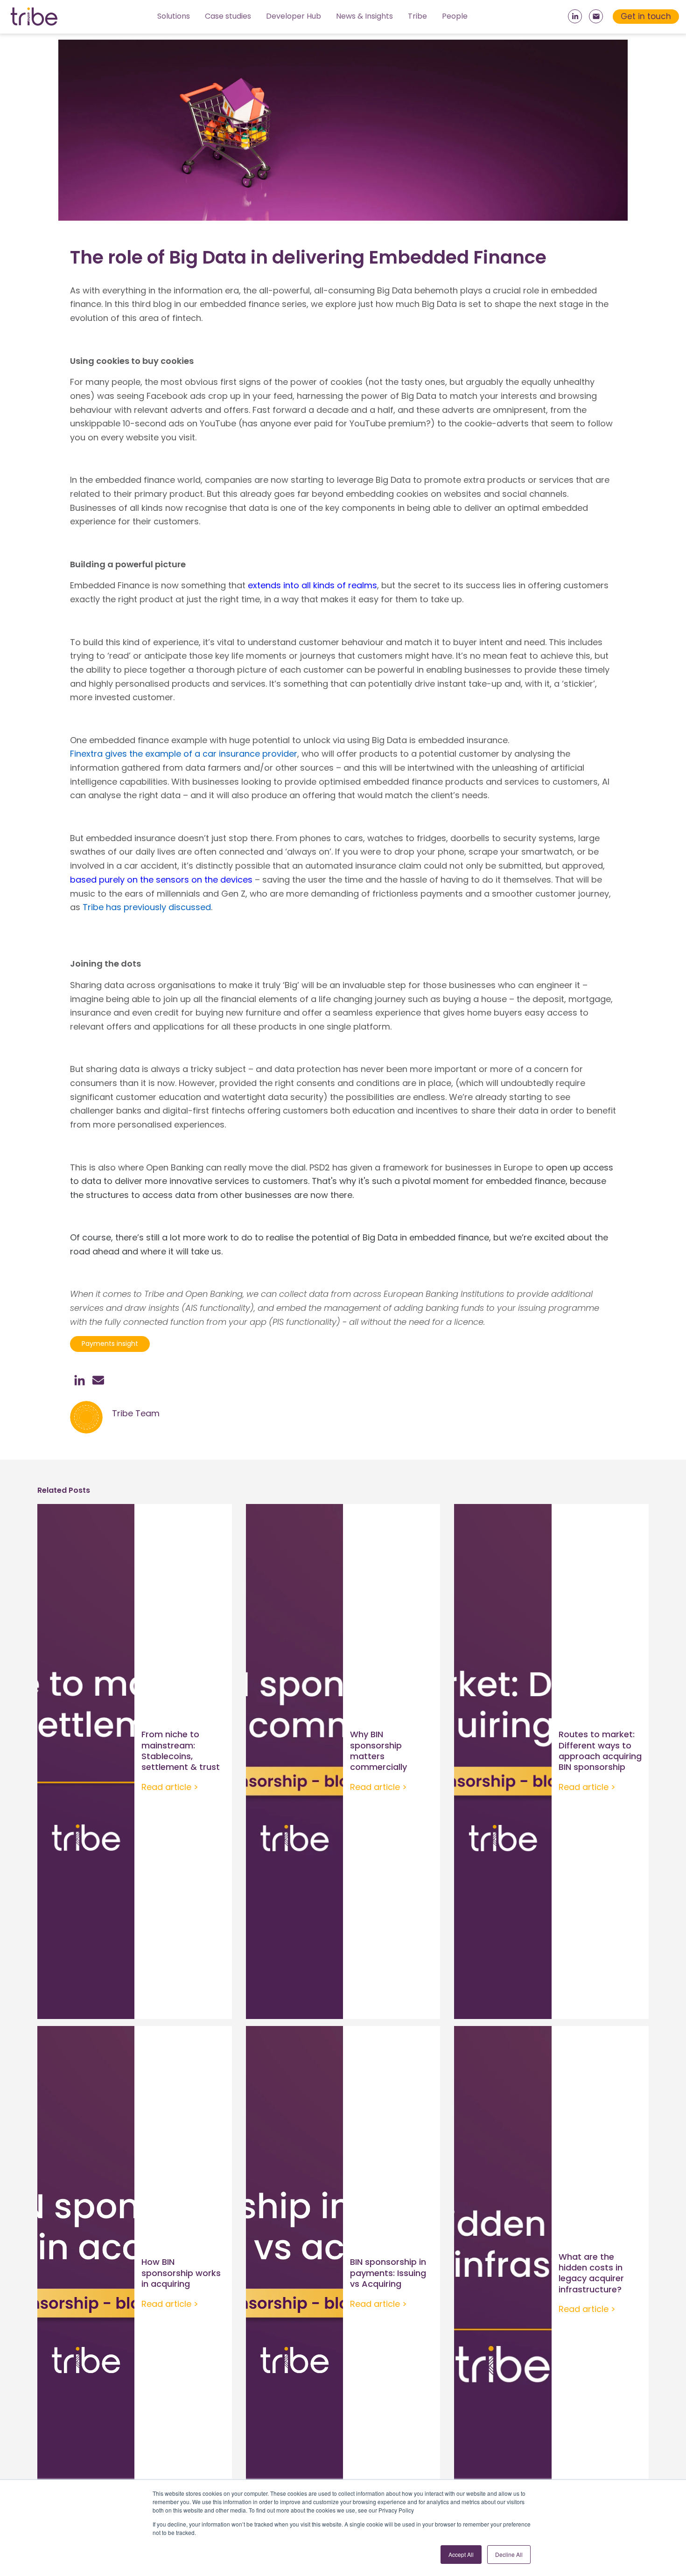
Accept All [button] (461, 2554)
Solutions (174, 16)
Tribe (417, 16)
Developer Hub (294, 16)
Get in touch (646, 16)
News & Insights (364, 16)
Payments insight (110, 1344)
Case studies (228, 16)
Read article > (170, 1787)
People (455, 16)
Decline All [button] (509, 2554)
